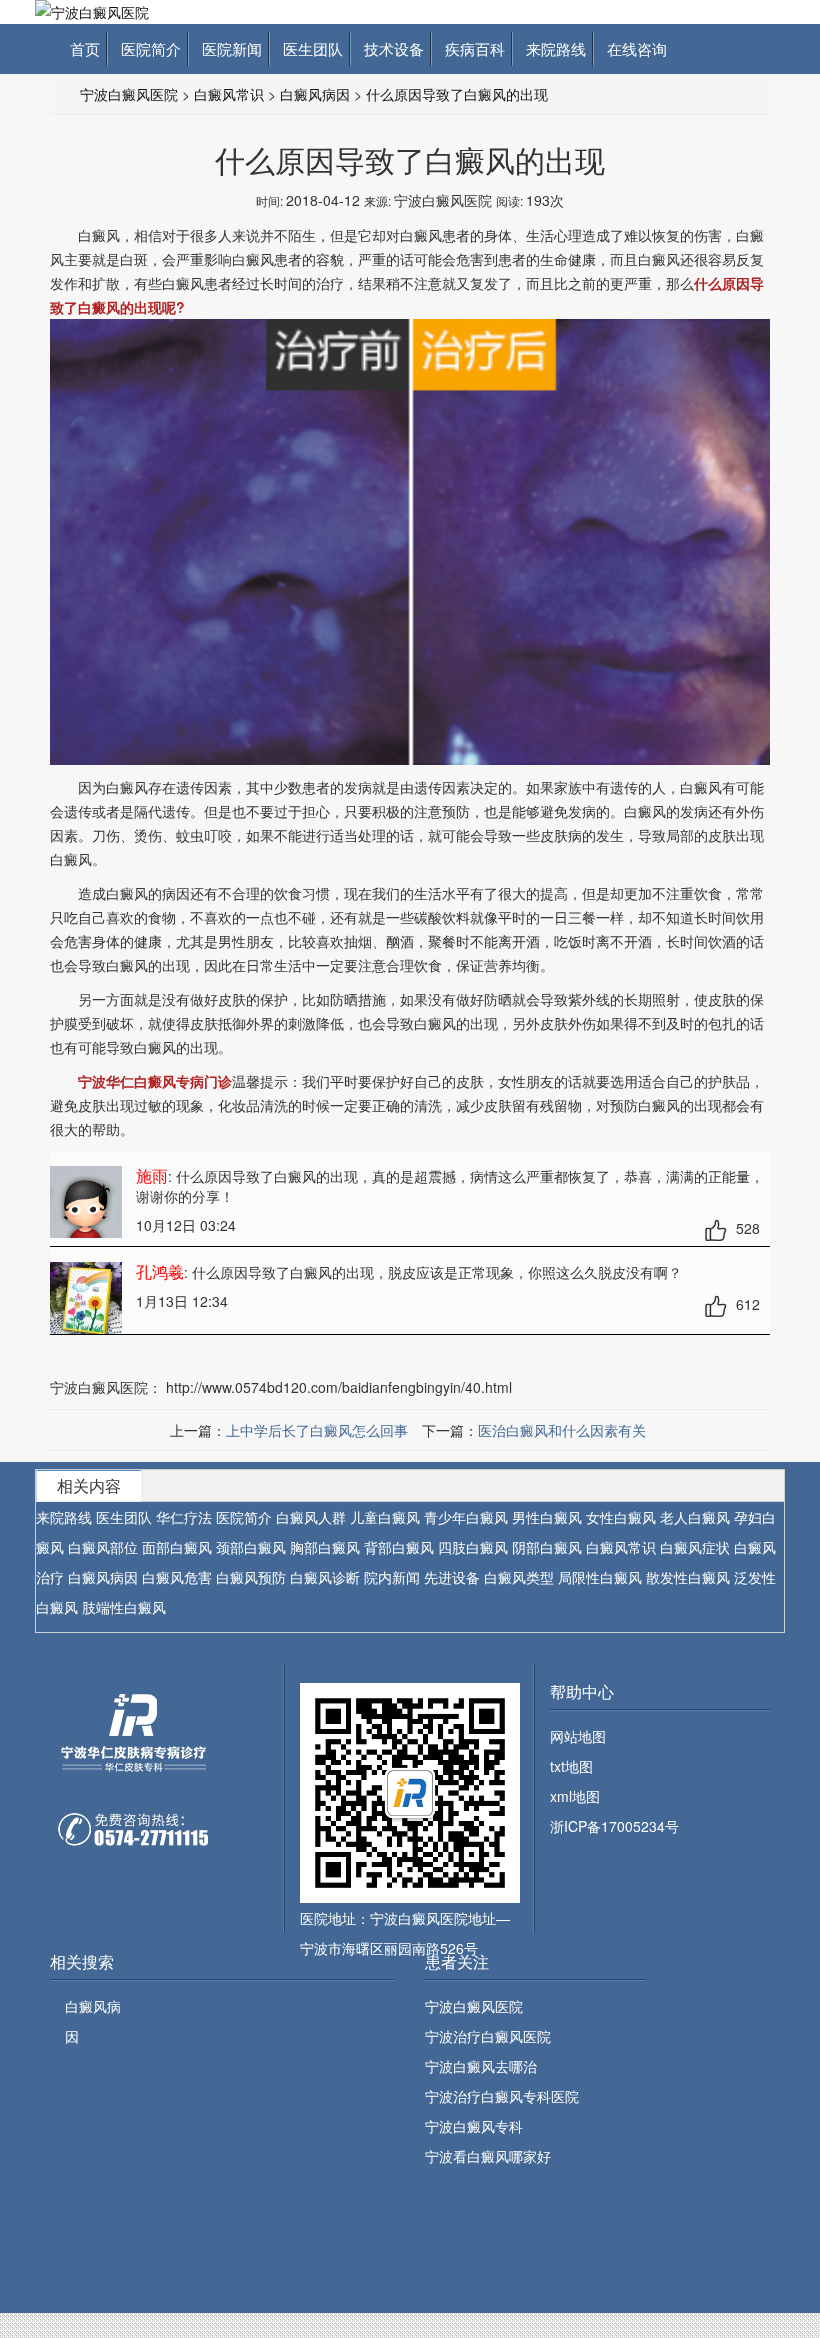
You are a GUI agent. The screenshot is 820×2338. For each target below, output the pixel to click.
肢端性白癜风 (124, 1607)
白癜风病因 (315, 94)
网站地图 (578, 1736)
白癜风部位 (103, 1547)
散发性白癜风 (688, 1577)
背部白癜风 (399, 1547)
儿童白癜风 (385, 1517)
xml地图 (575, 1796)
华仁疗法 (184, 1517)
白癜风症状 (695, 1547)
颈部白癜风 (251, 1547)
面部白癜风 (177, 1547)
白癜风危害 (177, 1577)
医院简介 (147, 48)
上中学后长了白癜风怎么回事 (317, 1430)
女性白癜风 (621, 1517)
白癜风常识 (229, 94)
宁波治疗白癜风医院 (488, 2036)
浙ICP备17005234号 (614, 1826)
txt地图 (571, 1766)
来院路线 (552, 48)
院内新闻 (392, 1577)
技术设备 (390, 48)
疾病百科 (471, 48)
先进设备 (452, 1577)
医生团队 (309, 48)
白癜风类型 (519, 1577)
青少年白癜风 (466, 1517)
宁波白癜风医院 (129, 94)
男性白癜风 (547, 1517)
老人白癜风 (695, 1517)
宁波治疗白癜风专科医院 (502, 2096)
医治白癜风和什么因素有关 (562, 1430)
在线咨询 (633, 48)
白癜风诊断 (325, 1577)
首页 (85, 48)
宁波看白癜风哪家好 (488, 2156)
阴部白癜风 (547, 1547)
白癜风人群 (311, 1517)
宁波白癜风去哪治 (481, 2066)
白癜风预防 (251, 1577)
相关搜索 (82, 1961)
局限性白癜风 (600, 1577)
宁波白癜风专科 (474, 2126)
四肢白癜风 (473, 1547)
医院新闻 (228, 48)
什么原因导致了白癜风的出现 (457, 94)
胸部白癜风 (325, 1547)
